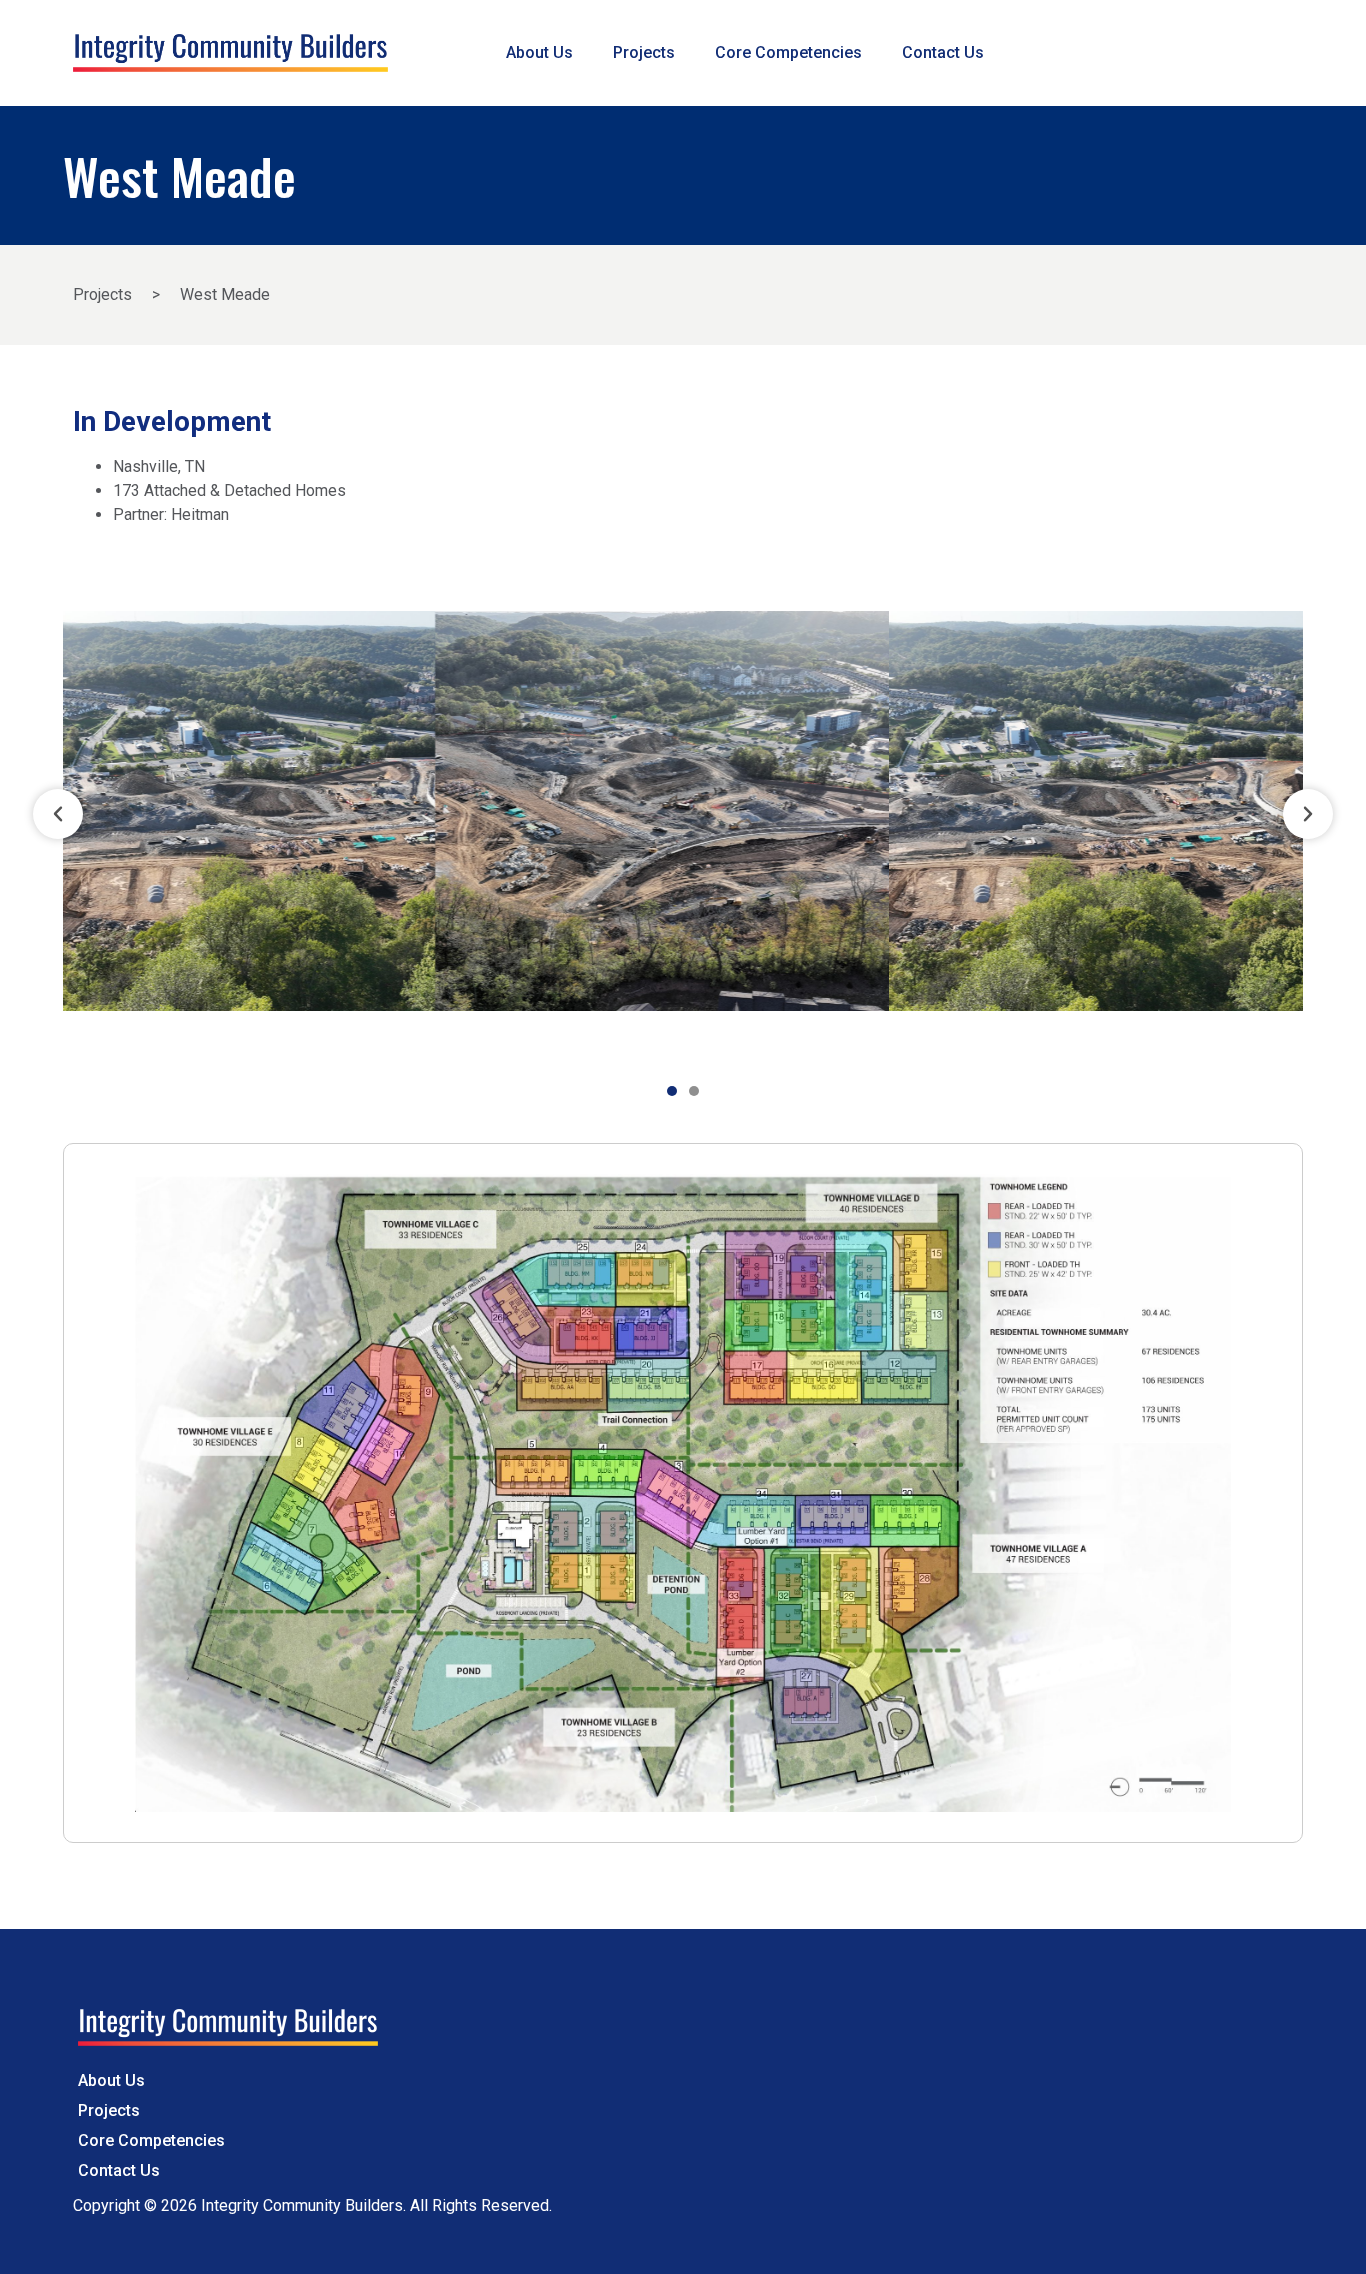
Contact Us (943, 52)
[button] (58, 814)
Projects (644, 52)
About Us (539, 52)
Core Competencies (788, 52)
